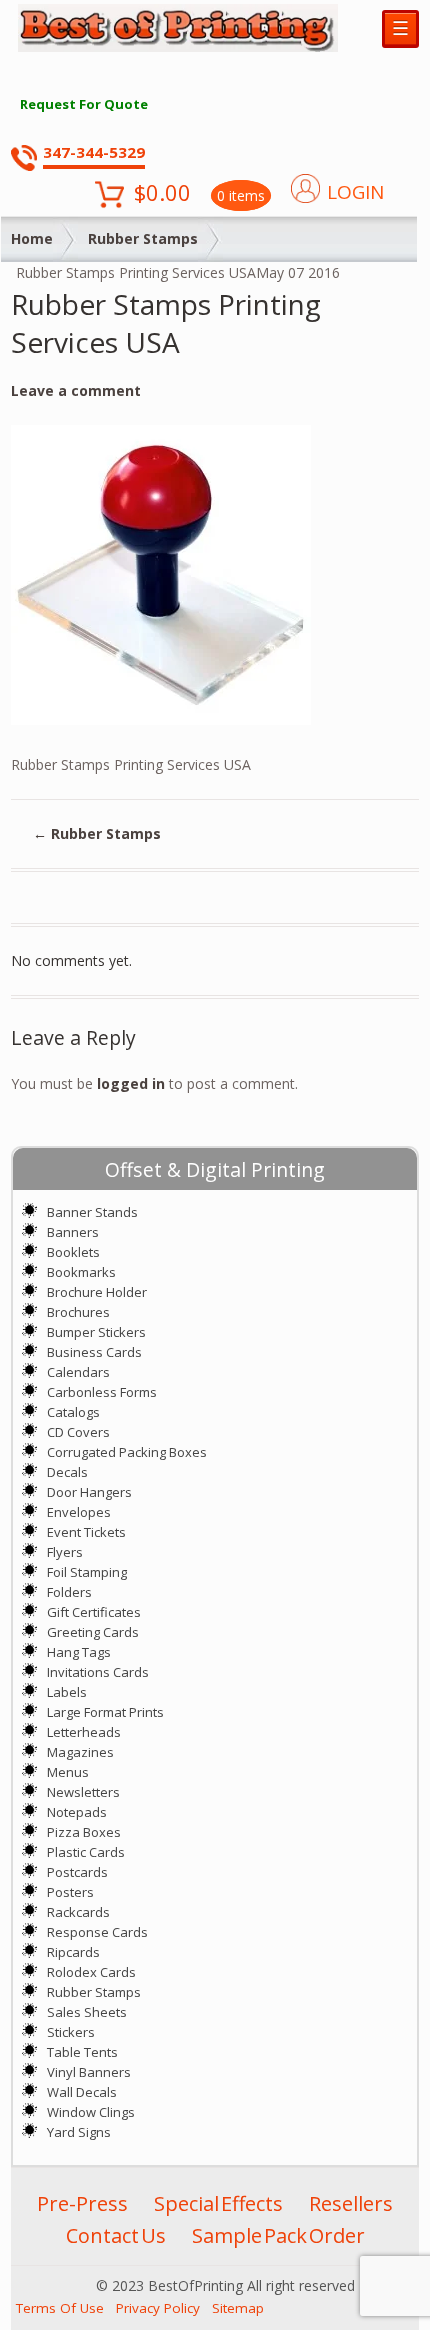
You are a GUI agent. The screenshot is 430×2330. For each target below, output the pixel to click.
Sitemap (238, 2308)
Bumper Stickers (96, 1332)
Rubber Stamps (143, 238)
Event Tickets (86, 1532)
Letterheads (84, 1732)
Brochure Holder (97, 1292)
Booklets (73, 1252)
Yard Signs (79, 2132)
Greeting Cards (93, 1632)
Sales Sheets (87, 2012)
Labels (67, 1692)
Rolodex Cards (91, 1972)
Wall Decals (82, 2092)
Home (32, 238)
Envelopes (79, 1512)
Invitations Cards (98, 1672)
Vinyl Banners (89, 2072)
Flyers (65, 1552)
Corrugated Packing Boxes (127, 1452)
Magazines (80, 1752)
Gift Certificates (94, 1612)
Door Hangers (89, 1492)
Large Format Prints (105, 1712)
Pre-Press (82, 2203)
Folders (69, 1592)
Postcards (77, 1872)
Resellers (351, 2203)
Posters (70, 1892)
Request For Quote (84, 104)
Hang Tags (79, 1652)
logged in (131, 1083)
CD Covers (78, 1432)
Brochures (78, 1312)
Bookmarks (81, 1272)
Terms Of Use (60, 2308)
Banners (73, 1232)
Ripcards (73, 1952)
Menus (68, 1772)
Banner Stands (92, 1212)
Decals (67, 1472)
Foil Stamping (87, 1572)
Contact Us (116, 2235)
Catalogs (73, 1412)
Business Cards (94, 1352)
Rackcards (78, 1912)
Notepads (77, 1812)
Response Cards (97, 1932)
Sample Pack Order (278, 2235)
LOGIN (355, 192)
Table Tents (82, 2052)
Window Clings (91, 2112)
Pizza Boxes (84, 1832)
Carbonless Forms (102, 1392)
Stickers (71, 2032)
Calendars (78, 1372)
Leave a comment (76, 390)
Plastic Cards (86, 1852)
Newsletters (83, 1792)
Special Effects (218, 2203)
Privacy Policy (158, 2308)
